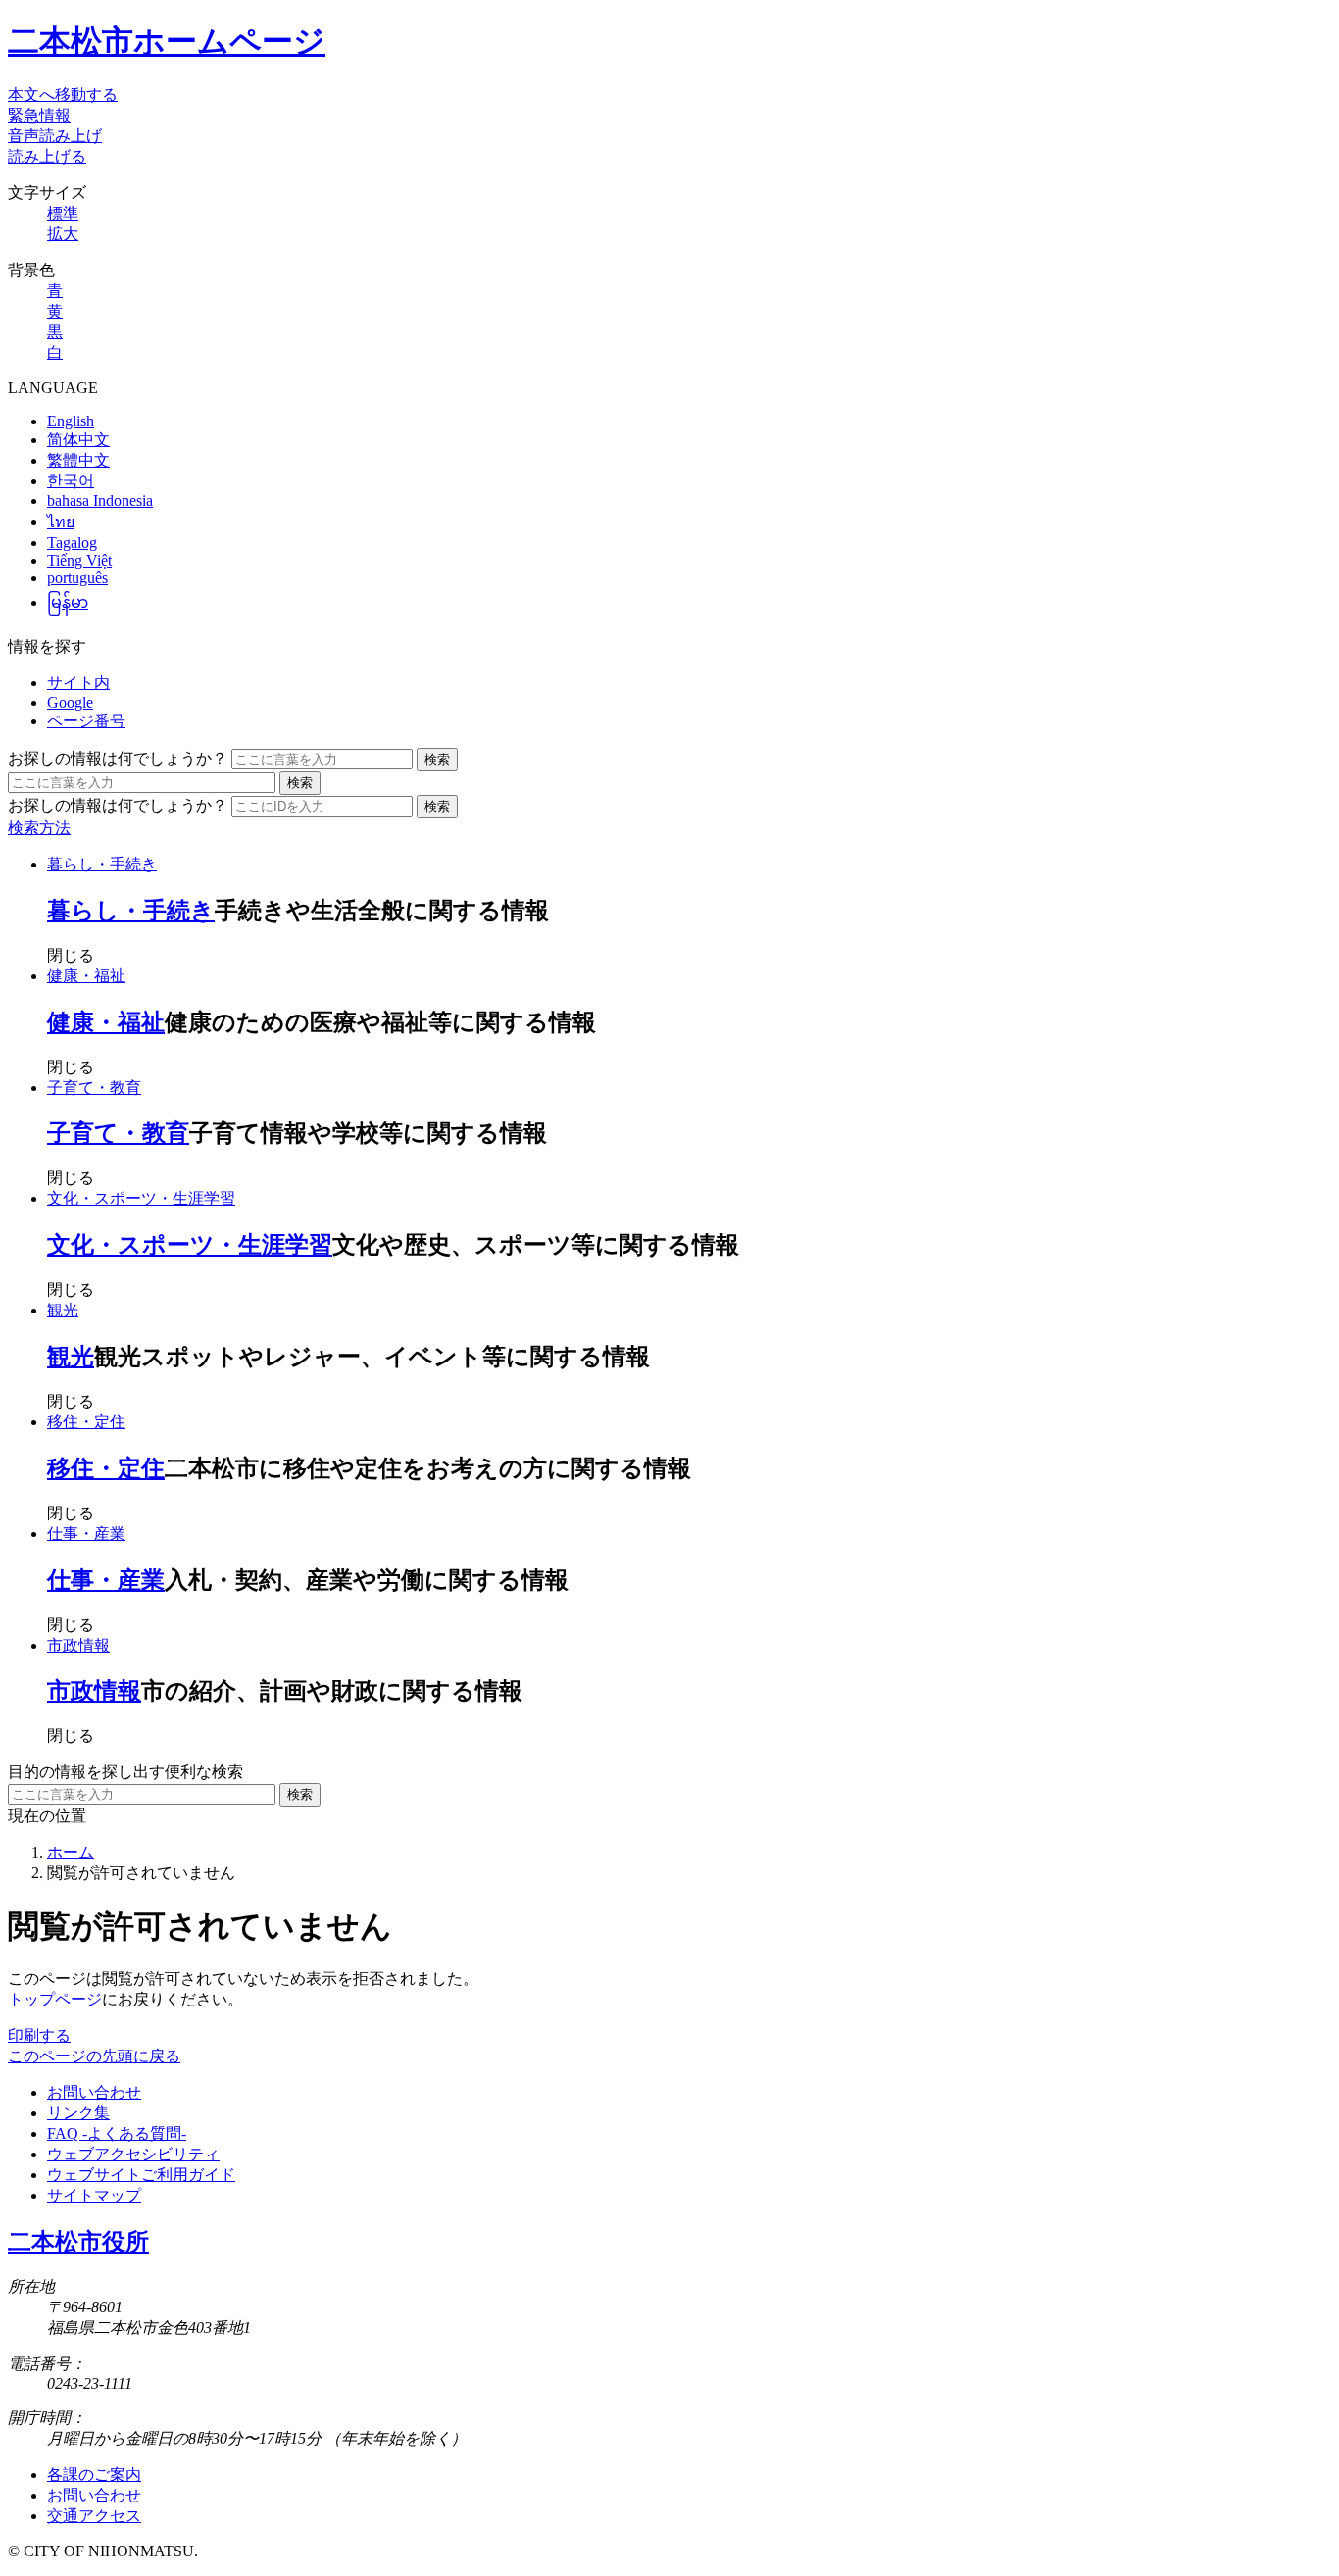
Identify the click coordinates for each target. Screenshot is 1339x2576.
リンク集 (78, 2113)
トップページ (55, 1999)
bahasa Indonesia (100, 500)
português (77, 578)
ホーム (71, 1852)
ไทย (61, 522)
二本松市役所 (78, 2242)
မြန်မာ (68, 602)
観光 (63, 1310)
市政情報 (78, 1645)
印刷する (39, 2035)
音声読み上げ (55, 136)
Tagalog (72, 543)
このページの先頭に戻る (94, 2056)
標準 (63, 213)
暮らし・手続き (102, 864)
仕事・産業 (86, 1534)
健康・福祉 (86, 976)
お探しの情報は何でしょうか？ (118, 758)
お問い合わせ (94, 2092)
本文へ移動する (63, 95)
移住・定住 (86, 1422)
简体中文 (78, 440)
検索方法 (39, 828)
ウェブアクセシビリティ (133, 2154)
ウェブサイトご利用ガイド (141, 2175)
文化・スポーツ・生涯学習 (141, 1198)
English (71, 421)
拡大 (63, 234)
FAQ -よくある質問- (117, 2133)
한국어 (71, 481)
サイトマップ (94, 2195)
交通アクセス (94, 2516)
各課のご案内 (94, 2475)
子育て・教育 (94, 1088)
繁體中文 (78, 460)
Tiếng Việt (79, 560)
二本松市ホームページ (167, 41)
